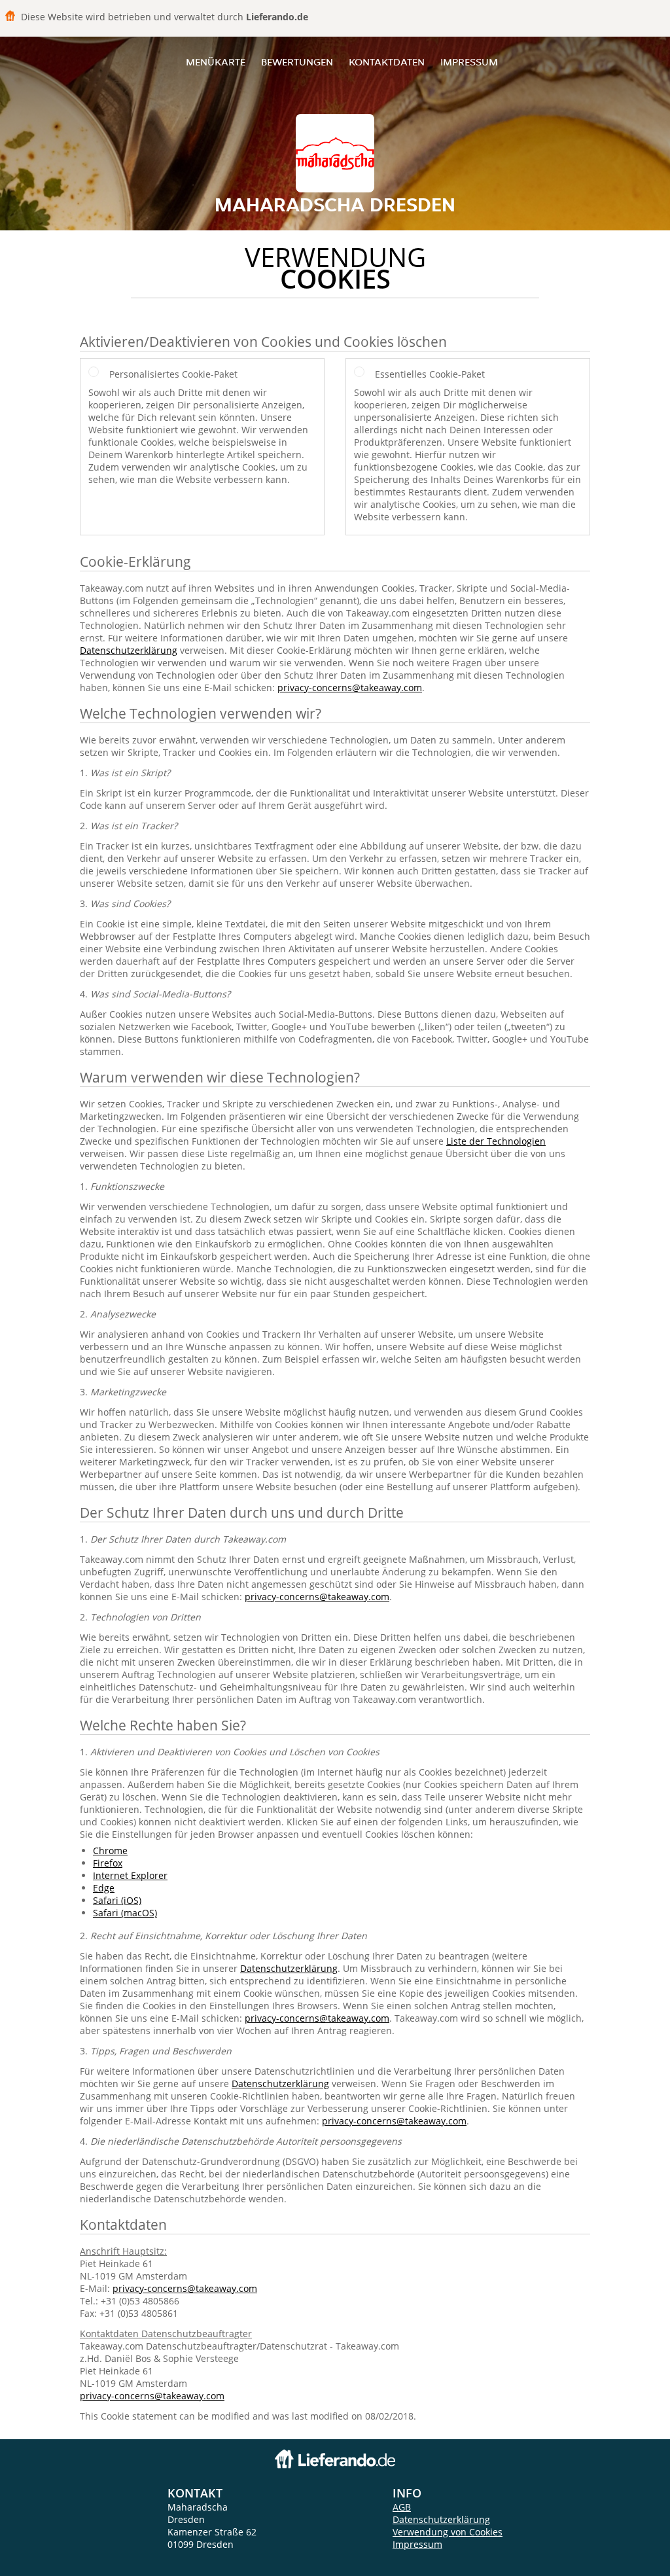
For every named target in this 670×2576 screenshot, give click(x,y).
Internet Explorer (130, 1875)
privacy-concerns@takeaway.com (350, 688)
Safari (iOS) (117, 1900)
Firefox (108, 1863)
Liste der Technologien (496, 1141)
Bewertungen (297, 62)
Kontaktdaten (387, 62)
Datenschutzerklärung (129, 650)
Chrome (110, 1851)
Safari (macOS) (125, 1913)
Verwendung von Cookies (448, 2532)
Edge (104, 1888)
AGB (402, 2507)
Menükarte (216, 62)
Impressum (469, 62)
